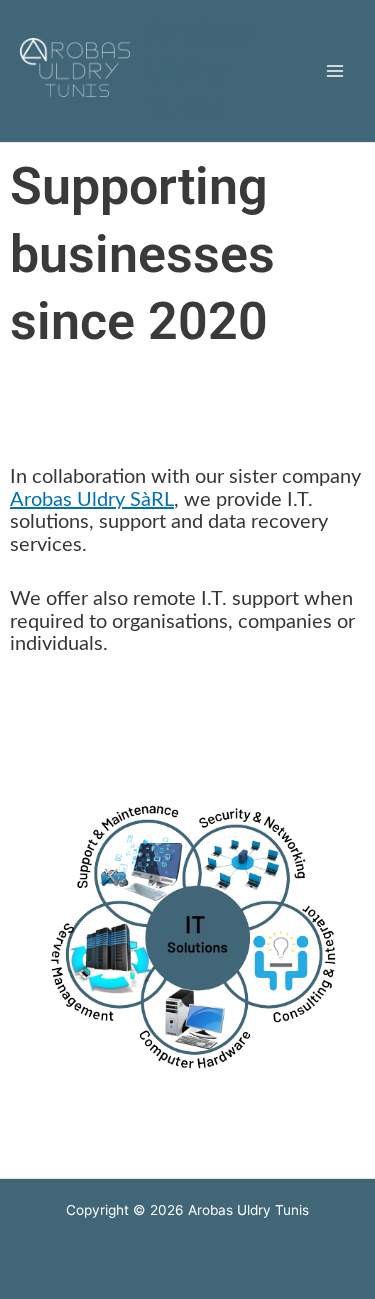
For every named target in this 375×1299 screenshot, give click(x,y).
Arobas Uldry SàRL (92, 500)
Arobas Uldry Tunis (199, 71)
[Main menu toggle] (335, 71)
